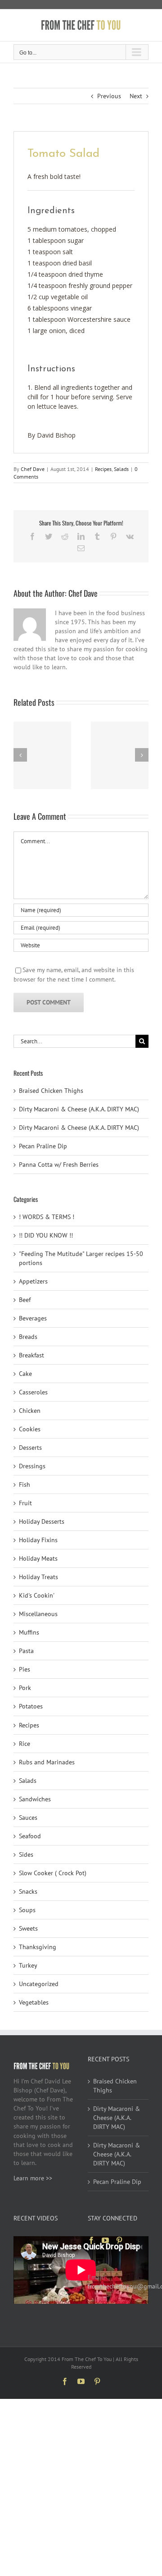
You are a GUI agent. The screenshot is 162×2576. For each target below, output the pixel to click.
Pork (25, 1688)
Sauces (28, 1818)
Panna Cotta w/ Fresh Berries (59, 1165)
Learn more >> (33, 2178)
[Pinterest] (119, 2240)
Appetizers (33, 1281)
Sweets (28, 1928)
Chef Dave (33, 469)
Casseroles (33, 1392)
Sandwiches (35, 1799)
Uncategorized (39, 1984)
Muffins (29, 1632)
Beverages (33, 1318)
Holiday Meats (38, 1558)
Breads (28, 1337)
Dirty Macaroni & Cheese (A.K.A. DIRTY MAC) (79, 1109)
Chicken (30, 1411)
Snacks (28, 1891)
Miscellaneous (38, 1614)
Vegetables (34, 2002)
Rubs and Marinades (47, 1762)
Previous (109, 96)
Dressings (32, 1466)
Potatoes (31, 1706)
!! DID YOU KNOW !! (46, 1235)
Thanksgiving (38, 1947)
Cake (25, 1374)
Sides (26, 1854)
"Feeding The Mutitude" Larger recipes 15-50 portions (81, 1258)
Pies (25, 1669)
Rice (25, 1744)
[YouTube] (105, 2240)
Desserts (30, 1448)
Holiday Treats (38, 1577)
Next (136, 96)
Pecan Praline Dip (43, 1146)
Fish (25, 1484)
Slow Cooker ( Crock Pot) (53, 1873)
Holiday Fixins (38, 1540)
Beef (25, 1300)
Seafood (30, 1836)
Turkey (28, 1965)
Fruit (25, 1503)
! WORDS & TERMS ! (47, 1217)
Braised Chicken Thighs (51, 1091)
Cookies (30, 1429)
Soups (27, 1910)
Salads (121, 469)
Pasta (26, 1651)
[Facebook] (91, 2240)
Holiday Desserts (42, 1521)
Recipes (103, 469)
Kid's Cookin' (37, 1595)
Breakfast (31, 1355)
